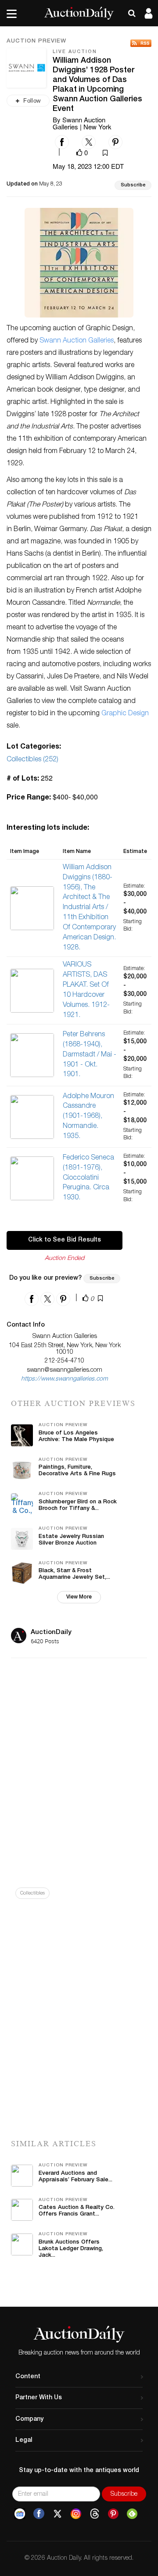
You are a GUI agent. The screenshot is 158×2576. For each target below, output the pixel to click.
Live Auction (75, 52)
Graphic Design (125, 714)
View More (79, 1597)
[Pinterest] (113, 2514)
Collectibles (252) (32, 760)
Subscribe (133, 185)
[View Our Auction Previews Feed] (141, 43)
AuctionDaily (51, 1632)
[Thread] (95, 2514)
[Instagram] (76, 2514)
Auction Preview (36, 42)
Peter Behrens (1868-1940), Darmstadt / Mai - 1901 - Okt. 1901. (90, 1055)
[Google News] (20, 2514)
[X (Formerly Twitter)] (57, 2514)
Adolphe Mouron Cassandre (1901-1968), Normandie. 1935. (88, 1117)
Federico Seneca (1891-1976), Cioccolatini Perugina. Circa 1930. (88, 1178)
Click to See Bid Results (65, 1240)
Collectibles (32, 1893)
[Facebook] (39, 2514)
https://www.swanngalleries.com (65, 1379)
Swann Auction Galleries (77, 341)
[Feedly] (132, 2514)
